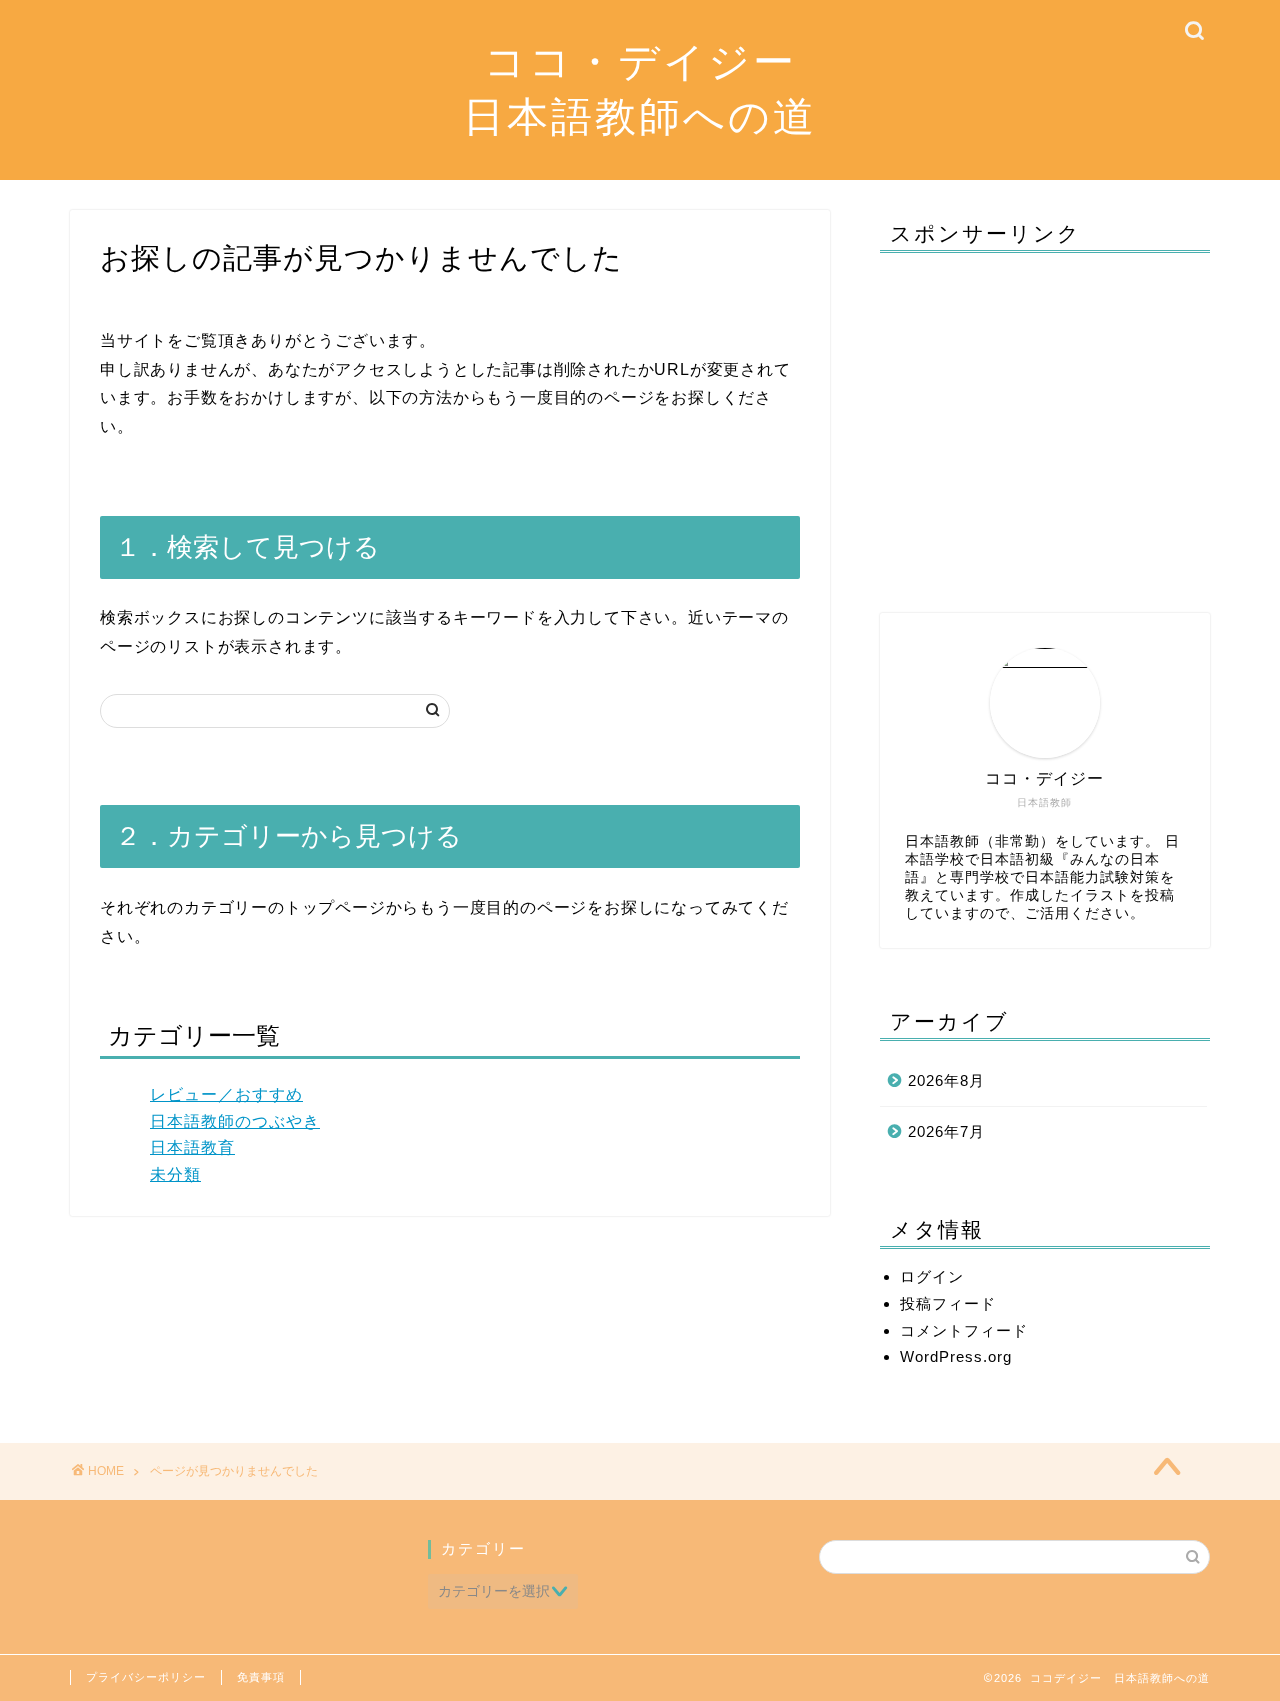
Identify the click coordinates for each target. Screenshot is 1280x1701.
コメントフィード (964, 1330)
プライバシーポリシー (146, 1677)
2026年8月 (946, 1080)
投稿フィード (948, 1303)
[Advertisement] (1045, 423)
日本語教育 (192, 1147)
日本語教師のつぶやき (235, 1121)
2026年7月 (946, 1131)
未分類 (175, 1174)
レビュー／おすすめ (226, 1094)
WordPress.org (956, 1356)
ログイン (932, 1276)
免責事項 (261, 1677)
